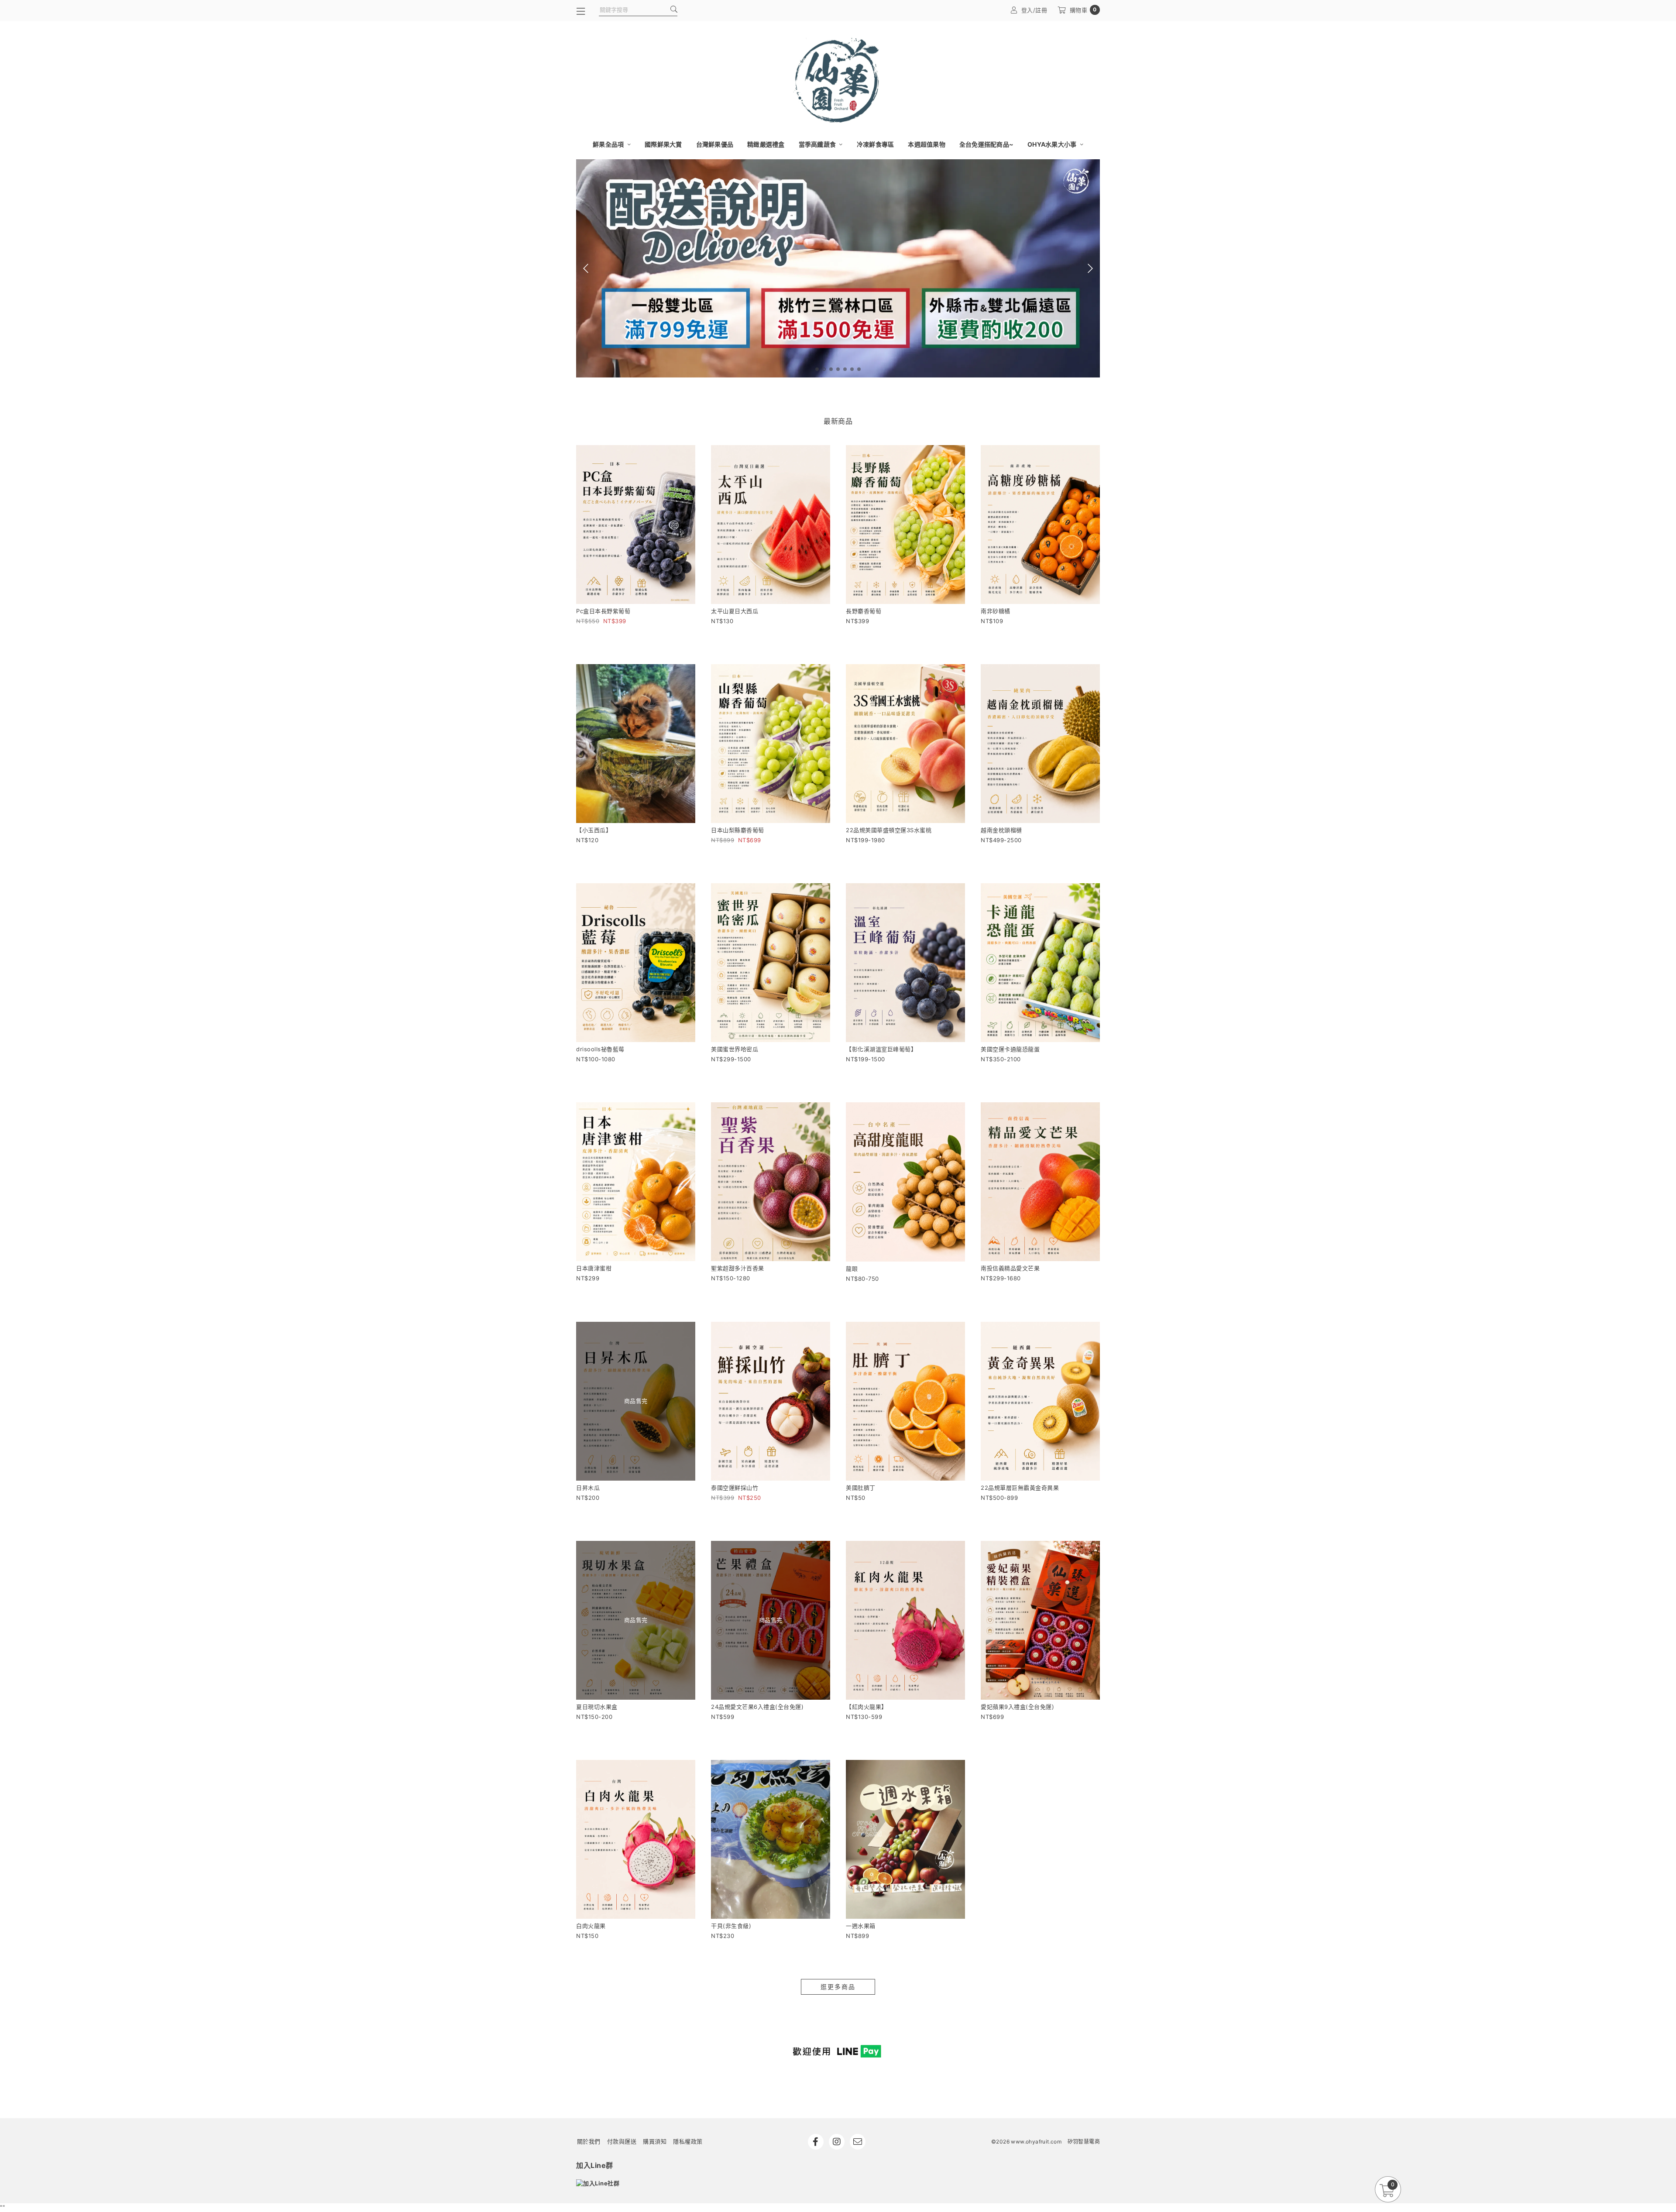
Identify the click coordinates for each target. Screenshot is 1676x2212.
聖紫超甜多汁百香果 (738, 1268)
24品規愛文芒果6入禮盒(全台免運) (757, 1707)
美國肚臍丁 (861, 1488)
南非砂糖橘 (996, 611)
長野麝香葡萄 (864, 611)
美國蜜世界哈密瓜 (735, 1049)
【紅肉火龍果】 (867, 1707)
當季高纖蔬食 (818, 144)
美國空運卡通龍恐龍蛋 (1010, 1049)
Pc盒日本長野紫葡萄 (603, 611)
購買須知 (655, 2141)
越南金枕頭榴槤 (1001, 830)
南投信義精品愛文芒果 (1010, 1268)
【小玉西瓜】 (594, 830)
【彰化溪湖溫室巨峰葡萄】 (881, 1049)
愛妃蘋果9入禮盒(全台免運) (1017, 1707)
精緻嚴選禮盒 (766, 144)
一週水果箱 (861, 1926)
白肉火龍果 (591, 1926)
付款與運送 (622, 2141)
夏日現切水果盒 (597, 1707)
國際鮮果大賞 (663, 144)
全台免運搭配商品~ (986, 144)
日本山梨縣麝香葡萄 (738, 830)
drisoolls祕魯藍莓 (600, 1049)
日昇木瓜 (588, 1488)
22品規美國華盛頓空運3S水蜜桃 (889, 830)
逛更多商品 (838, 1987)
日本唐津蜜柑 (594, 1268)
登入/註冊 (1034, 10)
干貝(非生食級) (731, 1926)
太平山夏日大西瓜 (735, 611)
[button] (817, 369)
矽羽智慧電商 (1084, 2142)
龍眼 (852, 1269)
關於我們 (589, 2141)
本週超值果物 (927, 144)
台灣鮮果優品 (715, 144)
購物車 (1083, 10)
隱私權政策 (688, 2141)
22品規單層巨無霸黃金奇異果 (1020, 1488)
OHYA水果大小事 (1053, 144)
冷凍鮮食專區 (876, 144)
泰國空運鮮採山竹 (735, 1488)
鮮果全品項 (609, 144)
